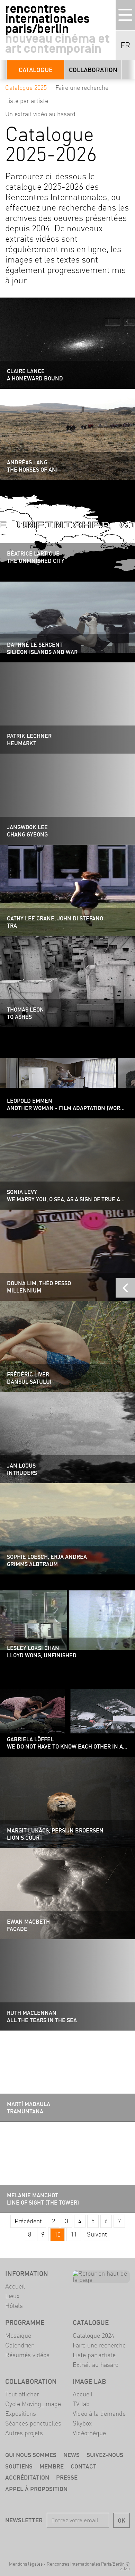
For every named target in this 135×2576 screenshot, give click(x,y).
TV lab (81, 2404)
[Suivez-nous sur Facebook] (38, 2540)
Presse (67, 2477)
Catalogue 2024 (93, 2335)
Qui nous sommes (31, 2455)
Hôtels (14, 2306)
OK (121, 2520)
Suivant (97, 2234)
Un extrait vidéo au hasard (40, 114)
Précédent (28, 2221)
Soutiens (19, 2466)
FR (125, 45)
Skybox (82, 2423)
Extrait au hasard (96, 2365)
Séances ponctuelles (33, 2423)
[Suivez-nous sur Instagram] (78, 2540)
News (71, 2455)
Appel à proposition (36, 2489)
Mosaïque (18, 2335)
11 (74, 2234)
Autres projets (24, 2433)
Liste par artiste (27, 101)
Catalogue (36, 70)
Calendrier (19, 2345)
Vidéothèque (89, 2433)
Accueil (15, 2286)
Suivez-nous (105, 2455)
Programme (25, 2322)
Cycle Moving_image (33, 2404)
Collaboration (93, 70)
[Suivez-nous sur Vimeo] (97, 2540)
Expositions (21, 2414)
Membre (52, 2466)
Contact (84, 2466)
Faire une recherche (82, 88)
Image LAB (89, 2381)
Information (27, 2274)
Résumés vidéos (27, 2355)
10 (57, 2235)
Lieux (12, 2296)
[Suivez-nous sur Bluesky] (58, 2540)
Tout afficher (22, 2394)
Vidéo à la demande (99, 2414)
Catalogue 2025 (26, 88)
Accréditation (27, 2477)
